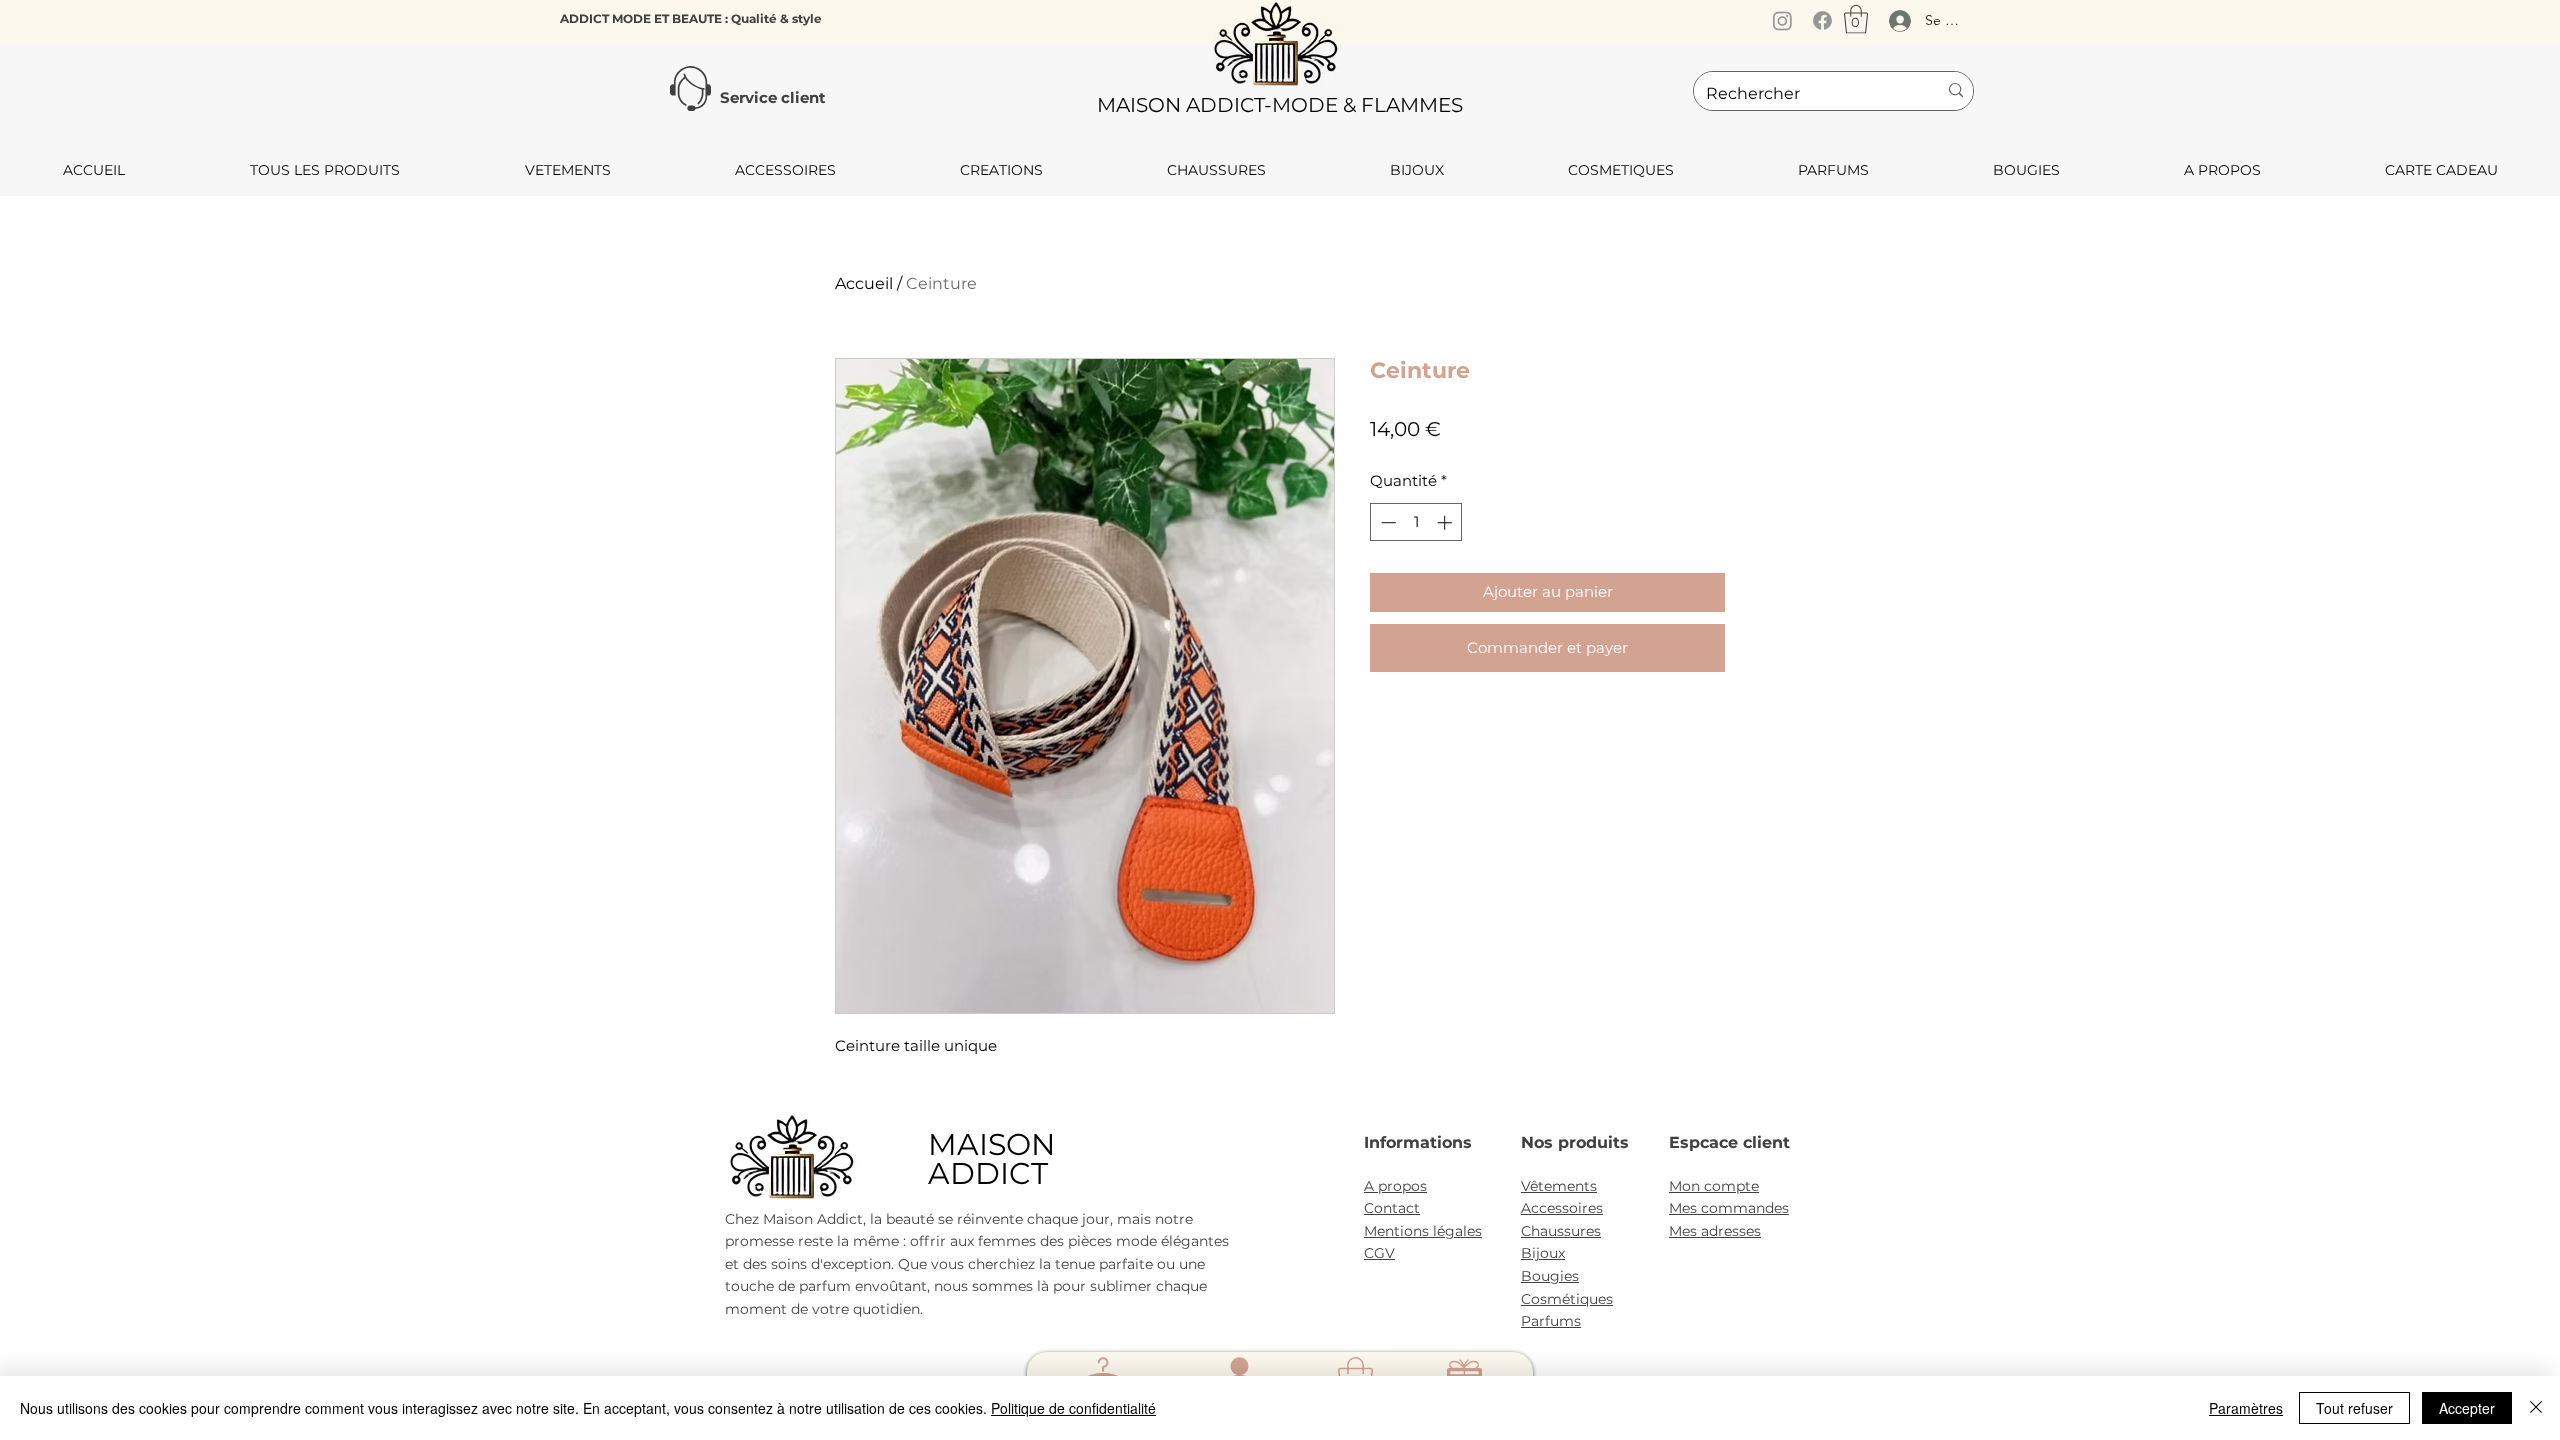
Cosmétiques (1567, 1299)
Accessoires (1562, 1208)
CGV (1379, 1253)
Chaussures (1561, 1231)
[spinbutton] (1416, 522)
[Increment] (1446, 522)
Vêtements (1559, 1186)
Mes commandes (1729, 1208)
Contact (1392, 1208)
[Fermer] (2536, 1408)
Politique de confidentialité (1073, 1408)
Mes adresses (1715, 1231)
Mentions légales (1423, 1231)
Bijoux (1543, 1253)
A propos (1395, 1186)
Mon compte (1714, 1186)
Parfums (1551, 1321)
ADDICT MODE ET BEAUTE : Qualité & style (691, 18)
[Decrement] (1386, 522)
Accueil (864, 283)
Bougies (1550, 1276)
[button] (1856, 19)
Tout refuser (2354, 1408)
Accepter (2467, 1408)
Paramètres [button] (2246, 1408)
